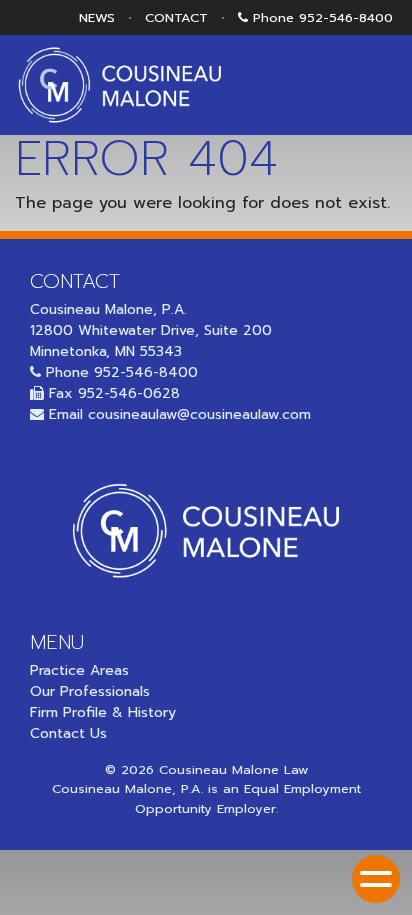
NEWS (97, 17)
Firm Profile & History (103, 712)
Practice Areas (79, 670)
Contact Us (68, 733)
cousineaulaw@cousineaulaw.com (199, 414)
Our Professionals (90, 691)
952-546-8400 (346, 17)
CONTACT (176, 17)
